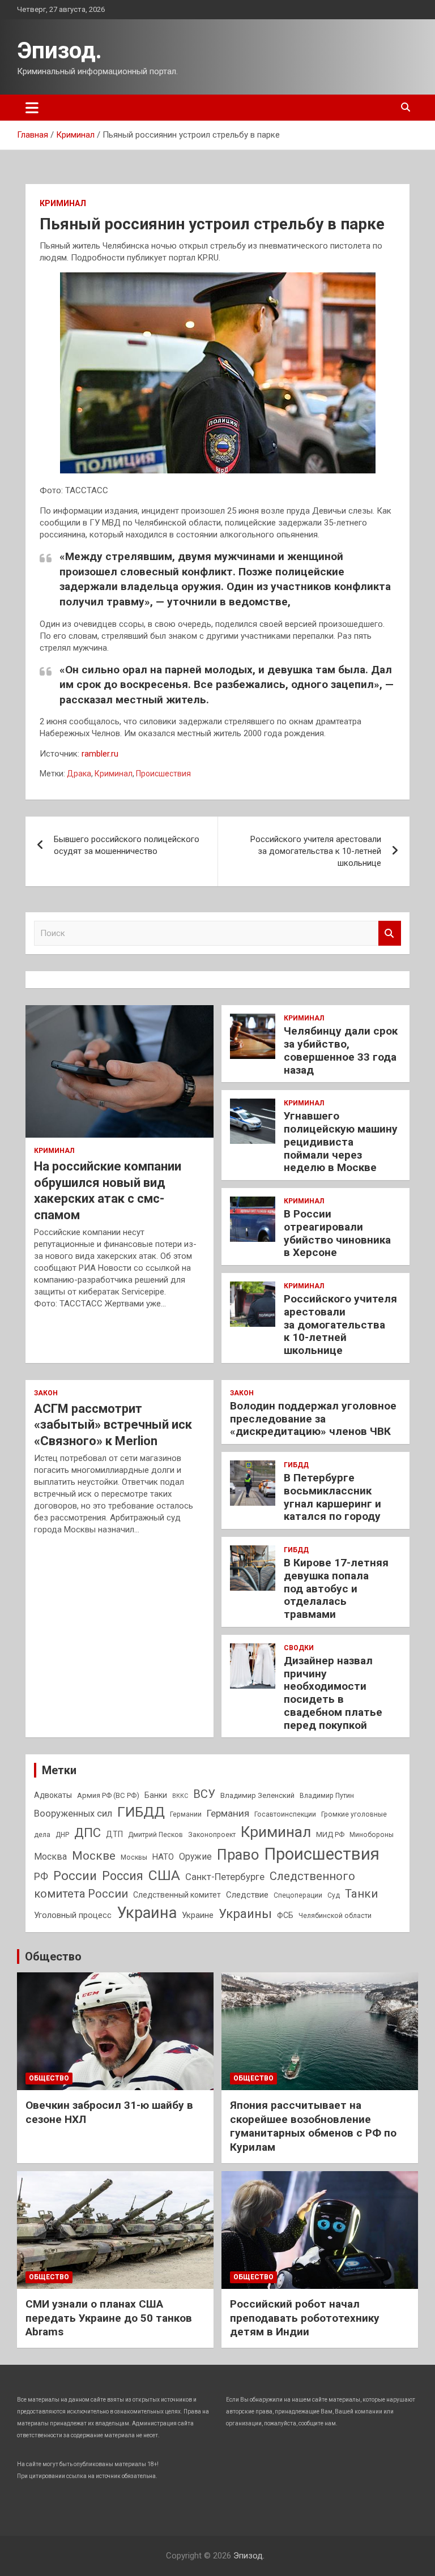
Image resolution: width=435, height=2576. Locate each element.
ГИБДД (296, 1465)
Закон (46, 1393)
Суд (334, 1895)
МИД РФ (330, 1834)
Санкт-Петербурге (225, 1877)
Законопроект (212, 1835)
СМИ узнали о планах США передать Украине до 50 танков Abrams (109, 2318)
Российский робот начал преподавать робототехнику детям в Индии (305, 2318)
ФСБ (285, 1915)
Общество (53, 1956)
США (164, 1875)
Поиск (390, 934)
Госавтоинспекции (285, 1814)
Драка (79, 774)
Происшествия (163, 774)
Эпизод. (59, 51)
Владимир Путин (327, 1796)
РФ (41, 1876)
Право (238, 1855)
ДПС (88, 1832)
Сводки (299, 1648)
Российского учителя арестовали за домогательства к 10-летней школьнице (316, 851)
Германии (186, 1814)
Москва (50, 1857)
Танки (361, 1894)
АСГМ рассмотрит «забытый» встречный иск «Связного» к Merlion (113, 1425)
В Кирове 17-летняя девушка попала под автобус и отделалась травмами (336, 1588)
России (75, 1876)
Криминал (63, 203)
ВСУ (204, 1794)
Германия (228, 1813)
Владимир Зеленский (257, 1795)
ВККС (180, 1796)
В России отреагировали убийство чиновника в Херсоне (337, 1233)
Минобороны (372, 1835)
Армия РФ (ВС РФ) (108, 1795)
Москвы (134, 1857)
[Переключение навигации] (32, 108)
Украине (198, 1915)
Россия (123, 1876)
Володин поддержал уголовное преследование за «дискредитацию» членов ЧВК (313, 1419)
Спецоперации (298, 1895)
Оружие (195, 1857)
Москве (94, 1856)
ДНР (62, 1835)
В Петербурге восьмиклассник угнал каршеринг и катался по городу (332, 1497)
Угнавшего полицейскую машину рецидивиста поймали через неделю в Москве (341, 1142)
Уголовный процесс (73, 1915)
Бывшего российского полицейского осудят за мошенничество (127, 845)
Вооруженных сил (73, 1814)
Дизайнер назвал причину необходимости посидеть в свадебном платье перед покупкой (333, 1693)
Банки (156, 1795)
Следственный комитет (177, 1895)
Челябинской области (335, 1916)
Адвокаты (53, 1795)
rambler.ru (100, 754)
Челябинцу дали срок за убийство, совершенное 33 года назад (341, 1050)
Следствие (247, 1895)
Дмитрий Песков (155, 1835)
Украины (245, 1913)
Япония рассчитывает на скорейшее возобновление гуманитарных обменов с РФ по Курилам (313, 2126)
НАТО (163, 1857)
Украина (147, 1913)
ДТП (114, 1834)
